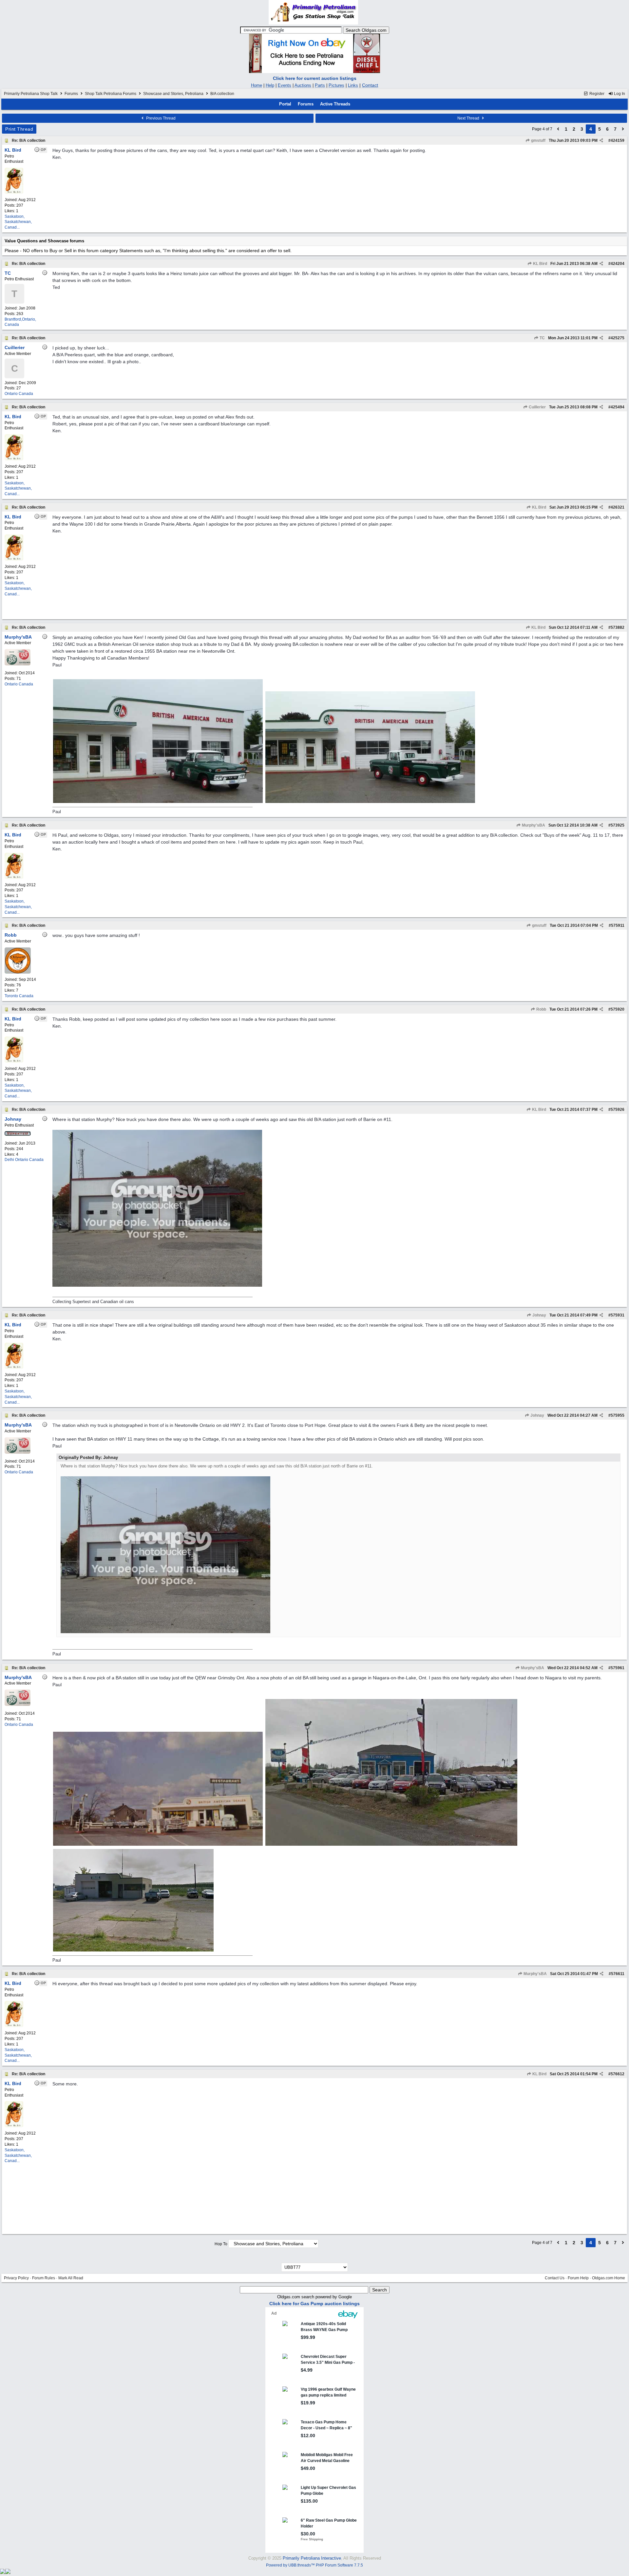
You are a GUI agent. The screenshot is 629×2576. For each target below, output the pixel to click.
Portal (285, 104)
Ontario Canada (19, 394)
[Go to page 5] (623, 129)
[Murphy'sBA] (18, 664)
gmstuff (538, 140)
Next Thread (469, 118)
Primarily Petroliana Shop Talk (31, 94)
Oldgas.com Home (609, 2278)
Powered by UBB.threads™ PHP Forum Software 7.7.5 (314, 2565)
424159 (618, 140)
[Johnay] (18, 1134)
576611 (618, 1974)
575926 (618, 1110)
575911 (618, 925)
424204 (618, 264)
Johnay (539, 1315)
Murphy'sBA (533, 825)
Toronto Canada (19, 996)
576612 (618, 2074)
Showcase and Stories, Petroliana (173, 94)
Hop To (221, 2244)
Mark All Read (71, 2278)
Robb (541, 1009)
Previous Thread (160, 118)
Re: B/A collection (29, 140)
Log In (619, 94)
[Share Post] (601, 140)
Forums (71, 94)
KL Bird (540, 264)
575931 (618, 1315)
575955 (618, 1415)
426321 (618, 507)
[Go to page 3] (558, 129)
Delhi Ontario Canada (24, 1160)
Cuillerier (537, 407)
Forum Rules (44, 2278)
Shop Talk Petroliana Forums (111, 94)
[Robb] (18, 972)
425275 (618, 338)
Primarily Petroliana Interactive (312, 2558)
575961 (618, 1668)
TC (542, 338)
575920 (618, 1009)
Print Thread (19, 129)
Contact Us (555, 2278)
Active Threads (335, 104)
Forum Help (578, 2278)
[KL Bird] (14, 193)
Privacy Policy (16, 2278)
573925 (618, 825)
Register (596, 94)
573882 (618, 627)
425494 (618, 407)
